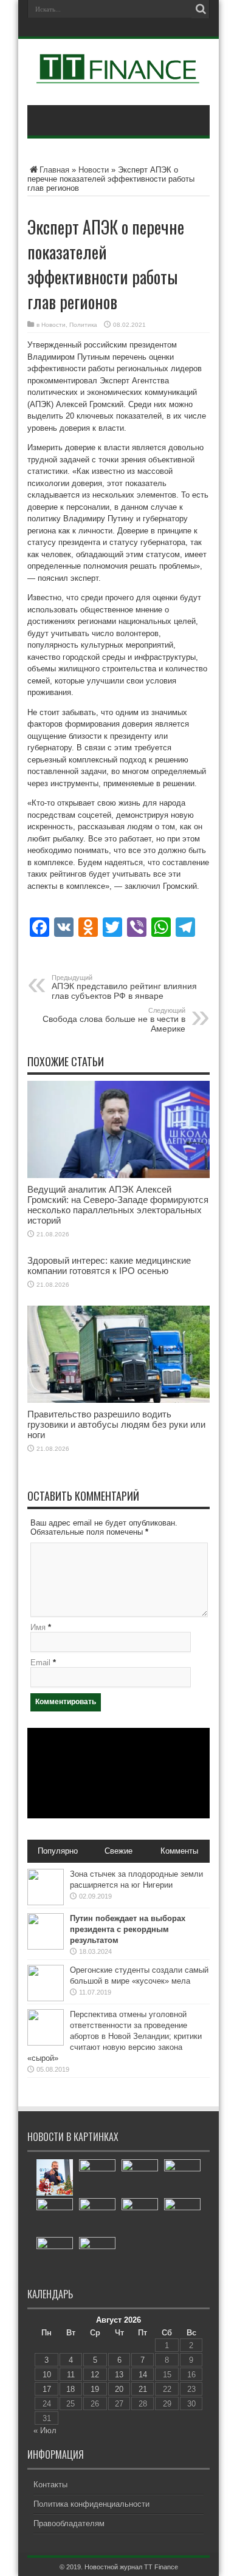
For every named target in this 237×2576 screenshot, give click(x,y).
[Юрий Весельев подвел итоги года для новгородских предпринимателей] (55, 2177)
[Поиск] (201, 9)
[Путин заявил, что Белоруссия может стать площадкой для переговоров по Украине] (182, 2177)
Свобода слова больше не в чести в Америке (114, 1020)
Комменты (179, 1851)
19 (95, 2389)
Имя (38, 1627)
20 (119, 2389)
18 (70, 2389)
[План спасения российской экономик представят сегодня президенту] (55, 2216)
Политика (83, 325)
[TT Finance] (118, 75)
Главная (54, 170)
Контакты (50, 2485)
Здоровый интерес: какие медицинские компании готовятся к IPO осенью (109, 1266)
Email (40, 1663)
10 (47, 2375)
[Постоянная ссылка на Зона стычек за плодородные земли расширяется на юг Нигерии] (46, 1903)
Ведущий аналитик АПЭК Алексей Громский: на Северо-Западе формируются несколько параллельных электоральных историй (118, 1205)
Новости (94, 170)
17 (47, 2389)
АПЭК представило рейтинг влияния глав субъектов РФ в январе (124, 987)
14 (143, 2375)
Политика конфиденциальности (91, 2504)
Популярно (58, 1851)
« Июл (45, 2430)
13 (119, 2375)
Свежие (118, 1851)
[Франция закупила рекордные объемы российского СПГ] (97, 2216)
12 (95, 2375)
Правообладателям (69, 2523)
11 (71, 2375)
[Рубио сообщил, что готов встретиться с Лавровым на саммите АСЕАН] (97, 2177)
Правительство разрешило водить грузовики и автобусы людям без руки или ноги (116, 1424)
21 (143, 2389)
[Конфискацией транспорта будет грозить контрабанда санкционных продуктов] (97, 2255)
